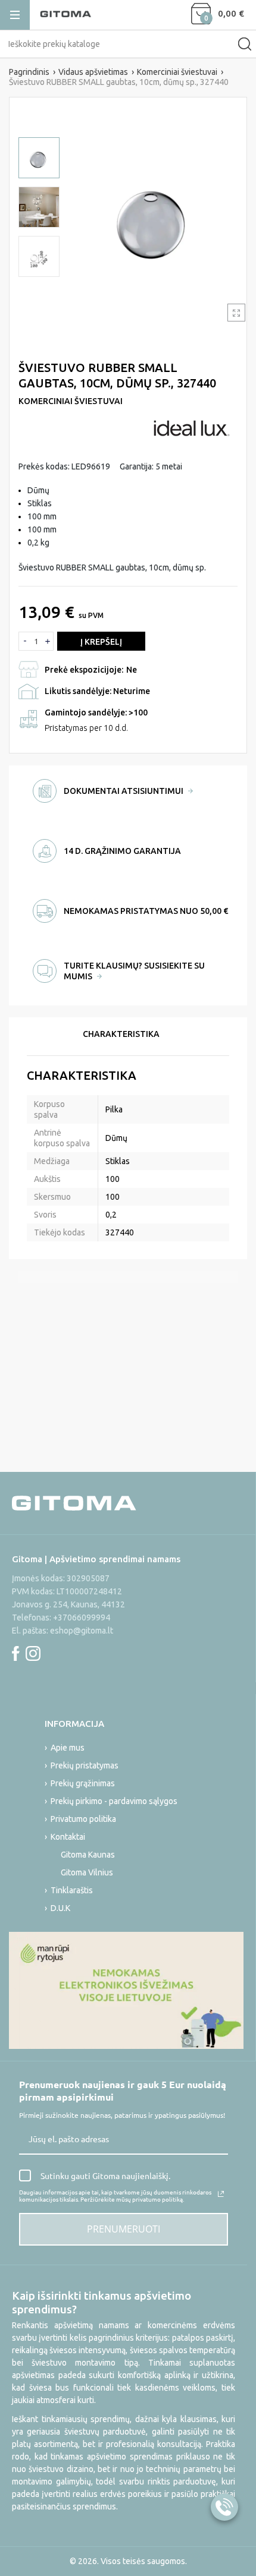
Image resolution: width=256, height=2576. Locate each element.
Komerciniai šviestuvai (71, 401)
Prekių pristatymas (85, 1765)
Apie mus (68, 1748)
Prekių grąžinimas (83, 1783)
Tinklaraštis (72, 1890)
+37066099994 (82, 1618)
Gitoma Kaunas (88, 1855)
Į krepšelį (101, 642)
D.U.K (60, 1908)
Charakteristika (121, 1034)
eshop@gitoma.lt (82, 1631)
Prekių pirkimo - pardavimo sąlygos (114, 1801)
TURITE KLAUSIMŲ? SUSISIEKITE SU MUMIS (134, 971)
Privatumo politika (83, 1819)
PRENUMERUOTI (124, 2229)
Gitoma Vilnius (87, 1872)
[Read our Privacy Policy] (221, 2194)
